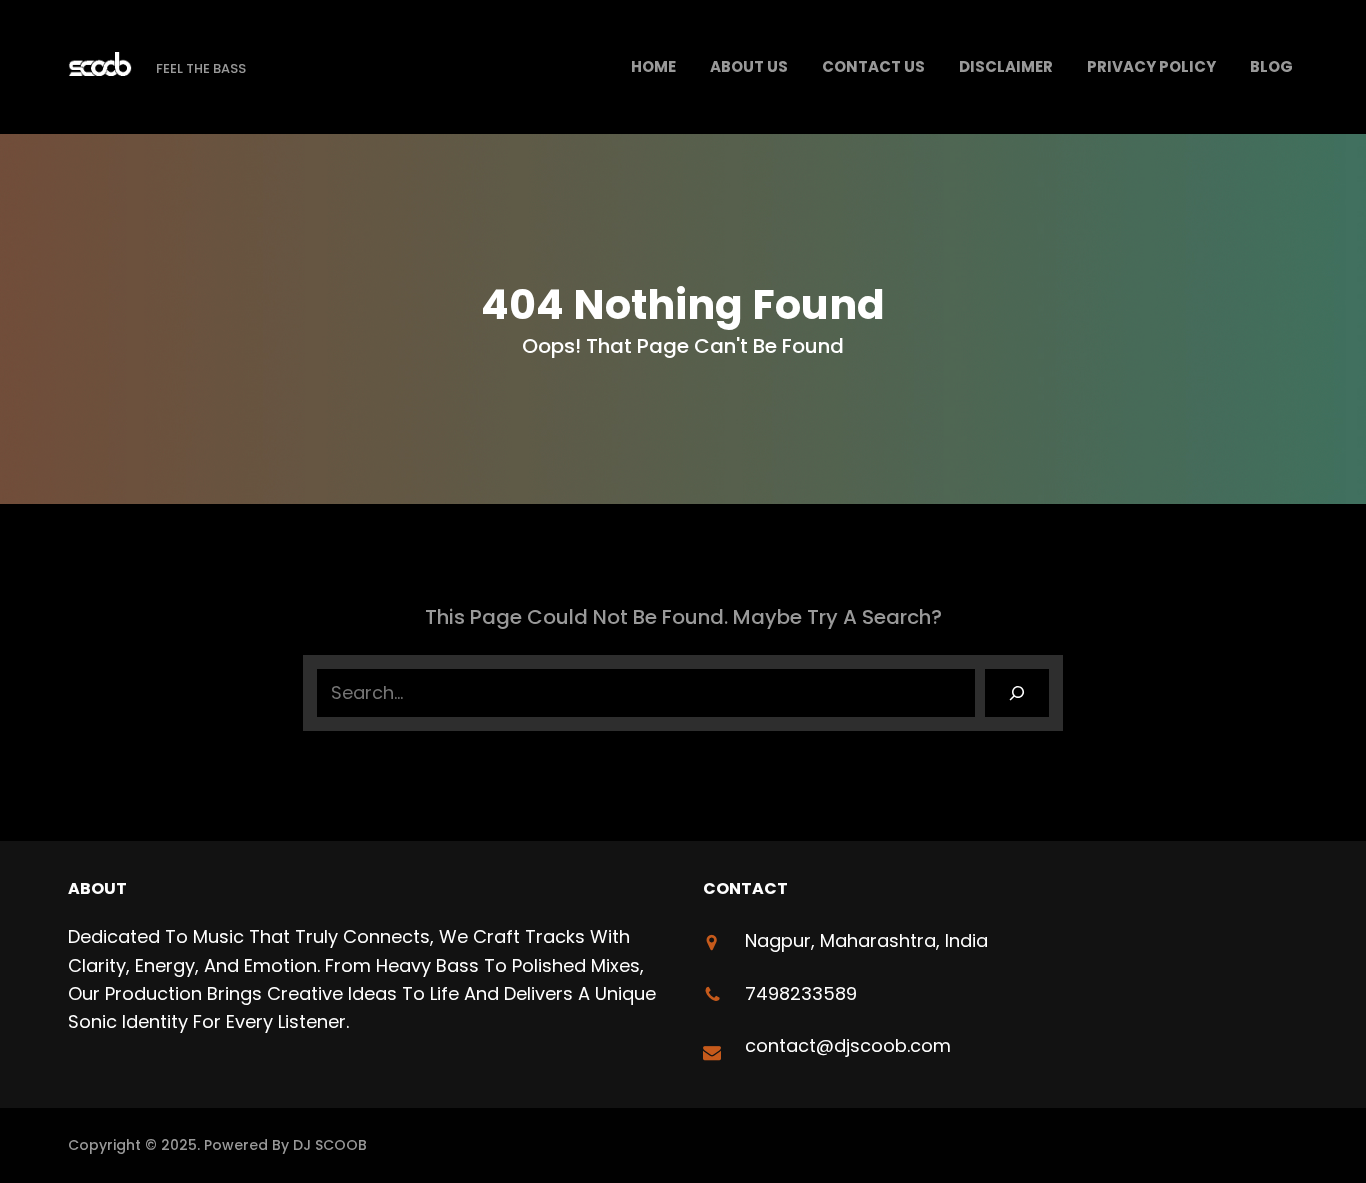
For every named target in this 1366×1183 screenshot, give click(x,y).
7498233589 (801, 993)
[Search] (1017, 693)
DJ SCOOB (330, 1145)
